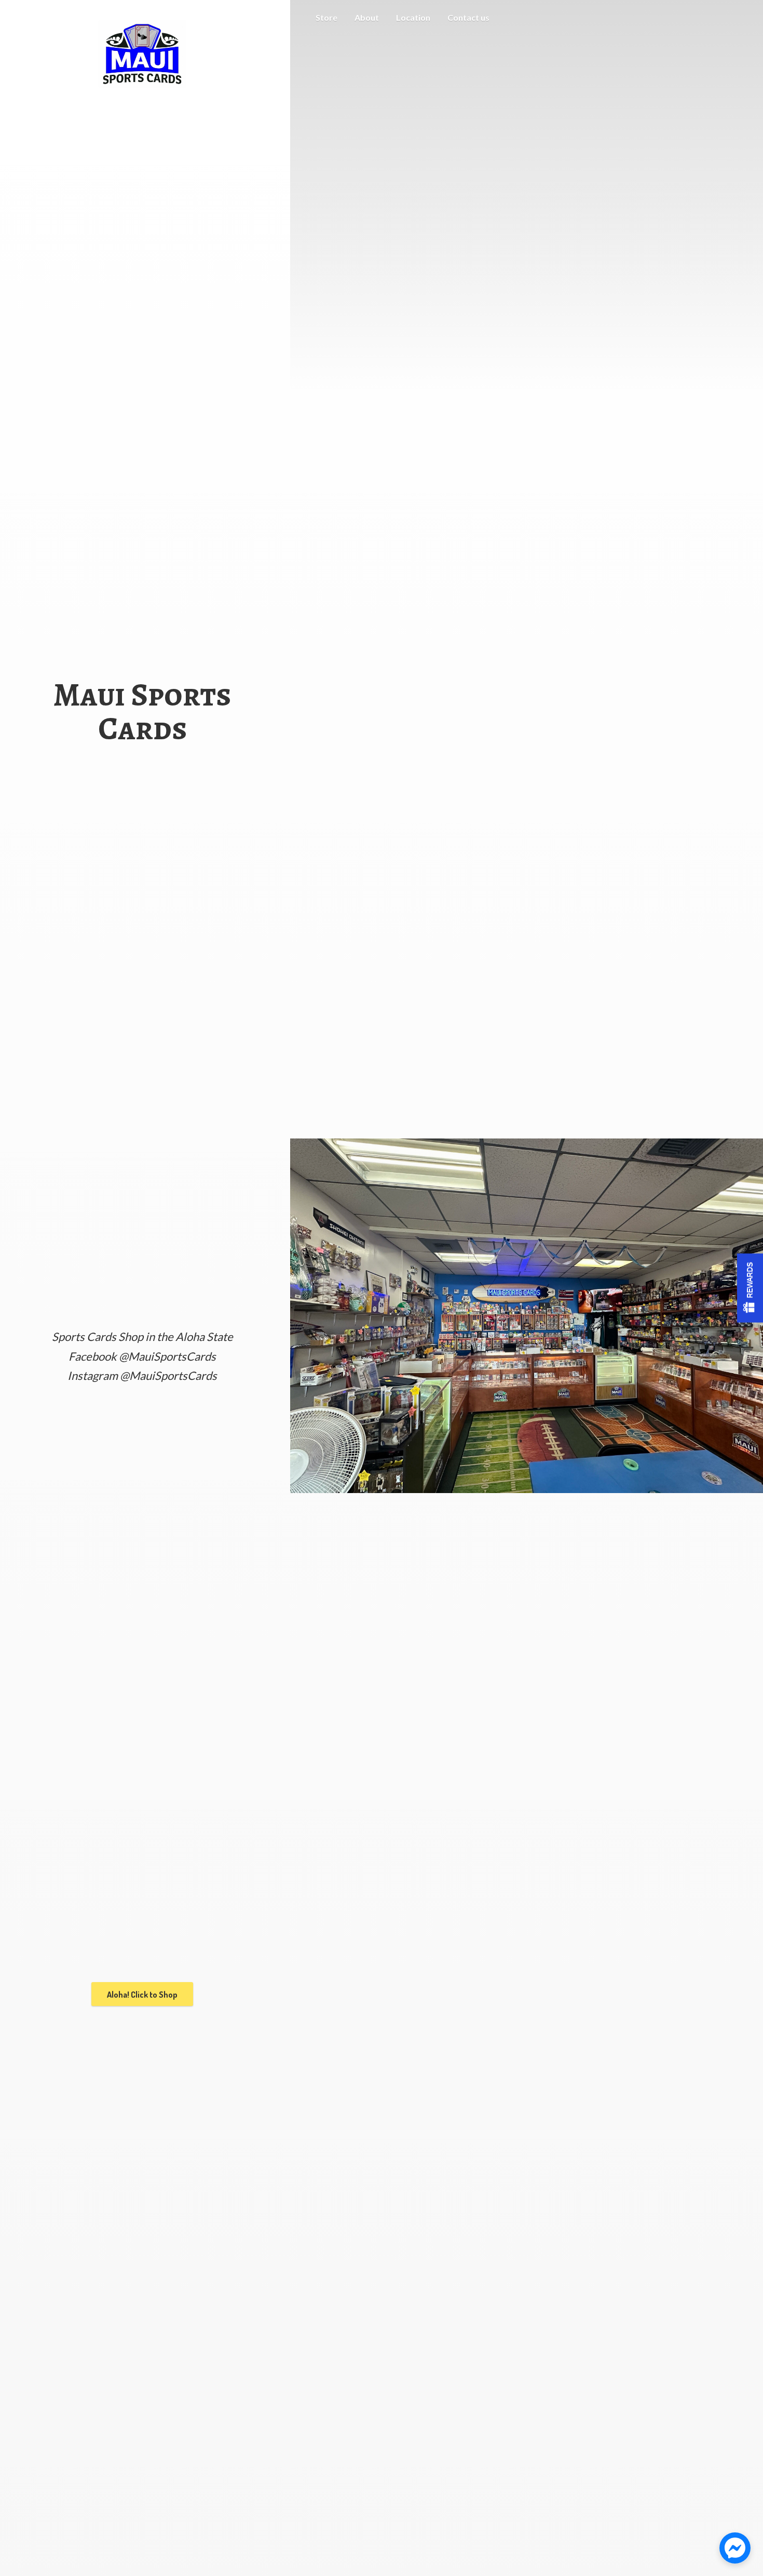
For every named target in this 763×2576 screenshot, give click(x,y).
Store (326, 17)
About (367, 17)
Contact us (468, 17)
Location (413, 17)
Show (750, 1288)
